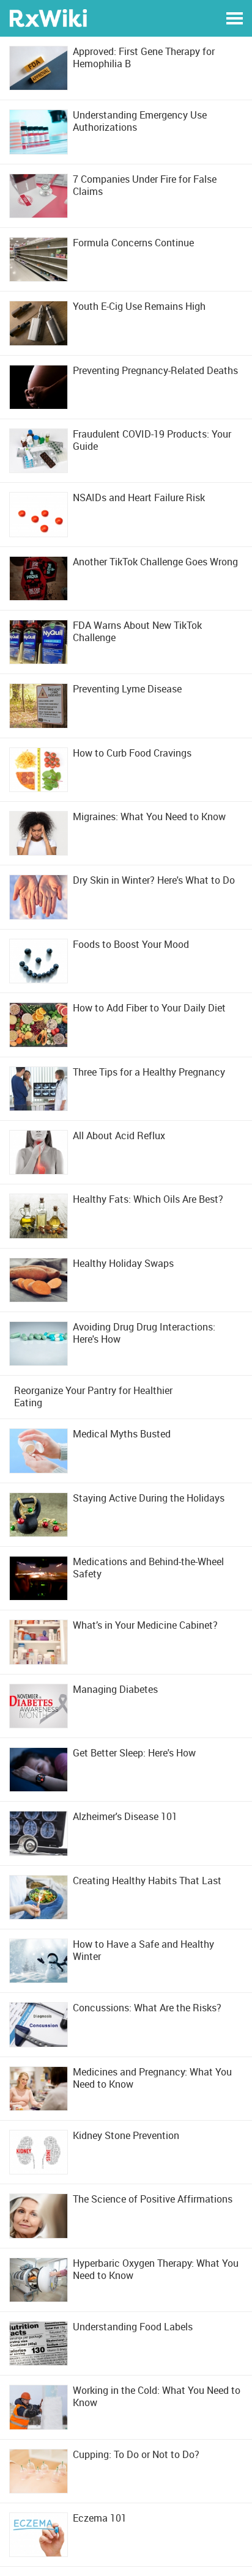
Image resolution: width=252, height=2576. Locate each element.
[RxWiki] (48, 17)
